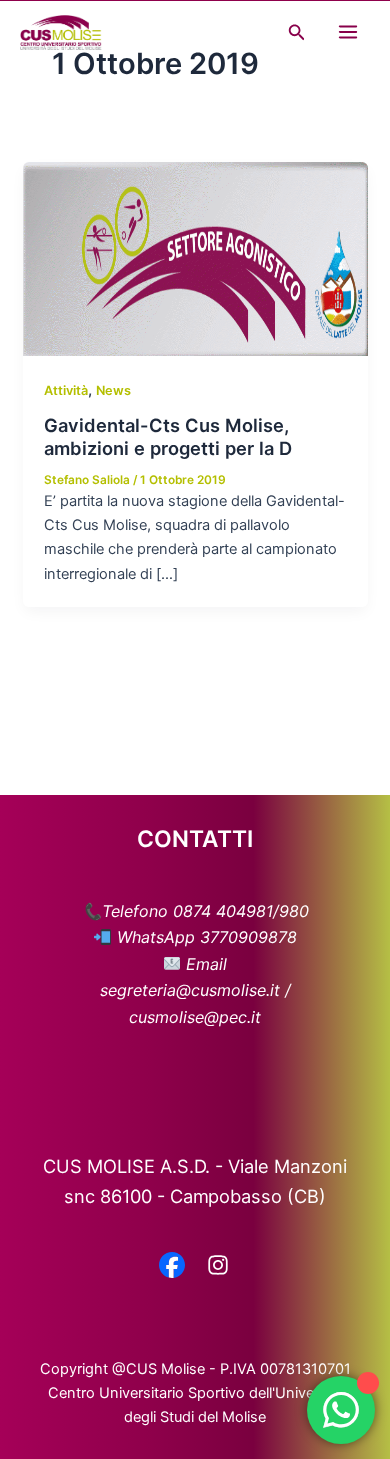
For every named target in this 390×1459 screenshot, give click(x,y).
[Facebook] (172, 1267)
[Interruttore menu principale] (348, 32)
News (113, 390)
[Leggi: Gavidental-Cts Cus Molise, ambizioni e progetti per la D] (194, 258)
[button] (297, 32)
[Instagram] (218, 1267)
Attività (66, 390)
